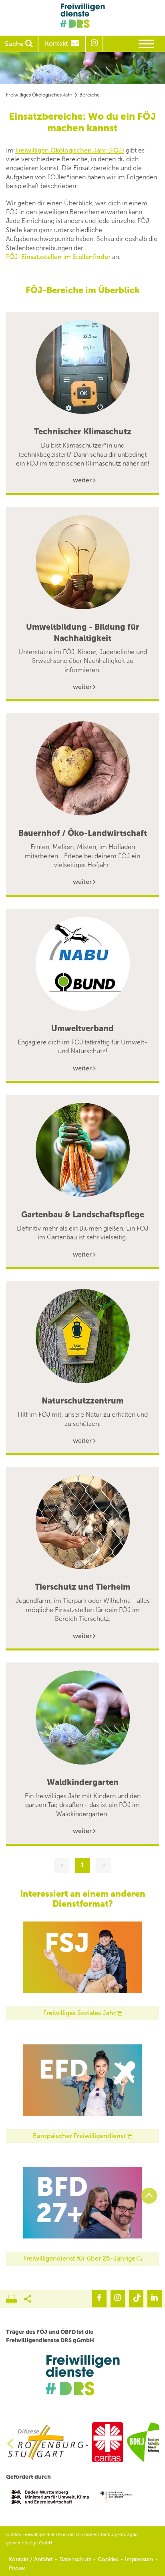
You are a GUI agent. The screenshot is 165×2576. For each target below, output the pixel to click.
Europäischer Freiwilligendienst (79, 2136)
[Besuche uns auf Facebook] (99, 2299)
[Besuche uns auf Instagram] (118, 2299)
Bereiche (90, 95)
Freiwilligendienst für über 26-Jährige (79, 2258)
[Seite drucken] (15, 2297)
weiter (82, 480)
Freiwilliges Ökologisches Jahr (39, 95)
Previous (7, 2443)
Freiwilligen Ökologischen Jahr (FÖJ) (70, 150)
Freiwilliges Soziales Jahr (79, 2013)
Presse (17, 2568)
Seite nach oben (149, 2196)
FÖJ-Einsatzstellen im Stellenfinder (58, 257)
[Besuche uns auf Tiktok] (136, 2299)
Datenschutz (75, 2559)
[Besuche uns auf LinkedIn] (155, 2299)
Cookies (108, 2559)
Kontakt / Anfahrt (31, 2559)
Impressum (139, 2559)
